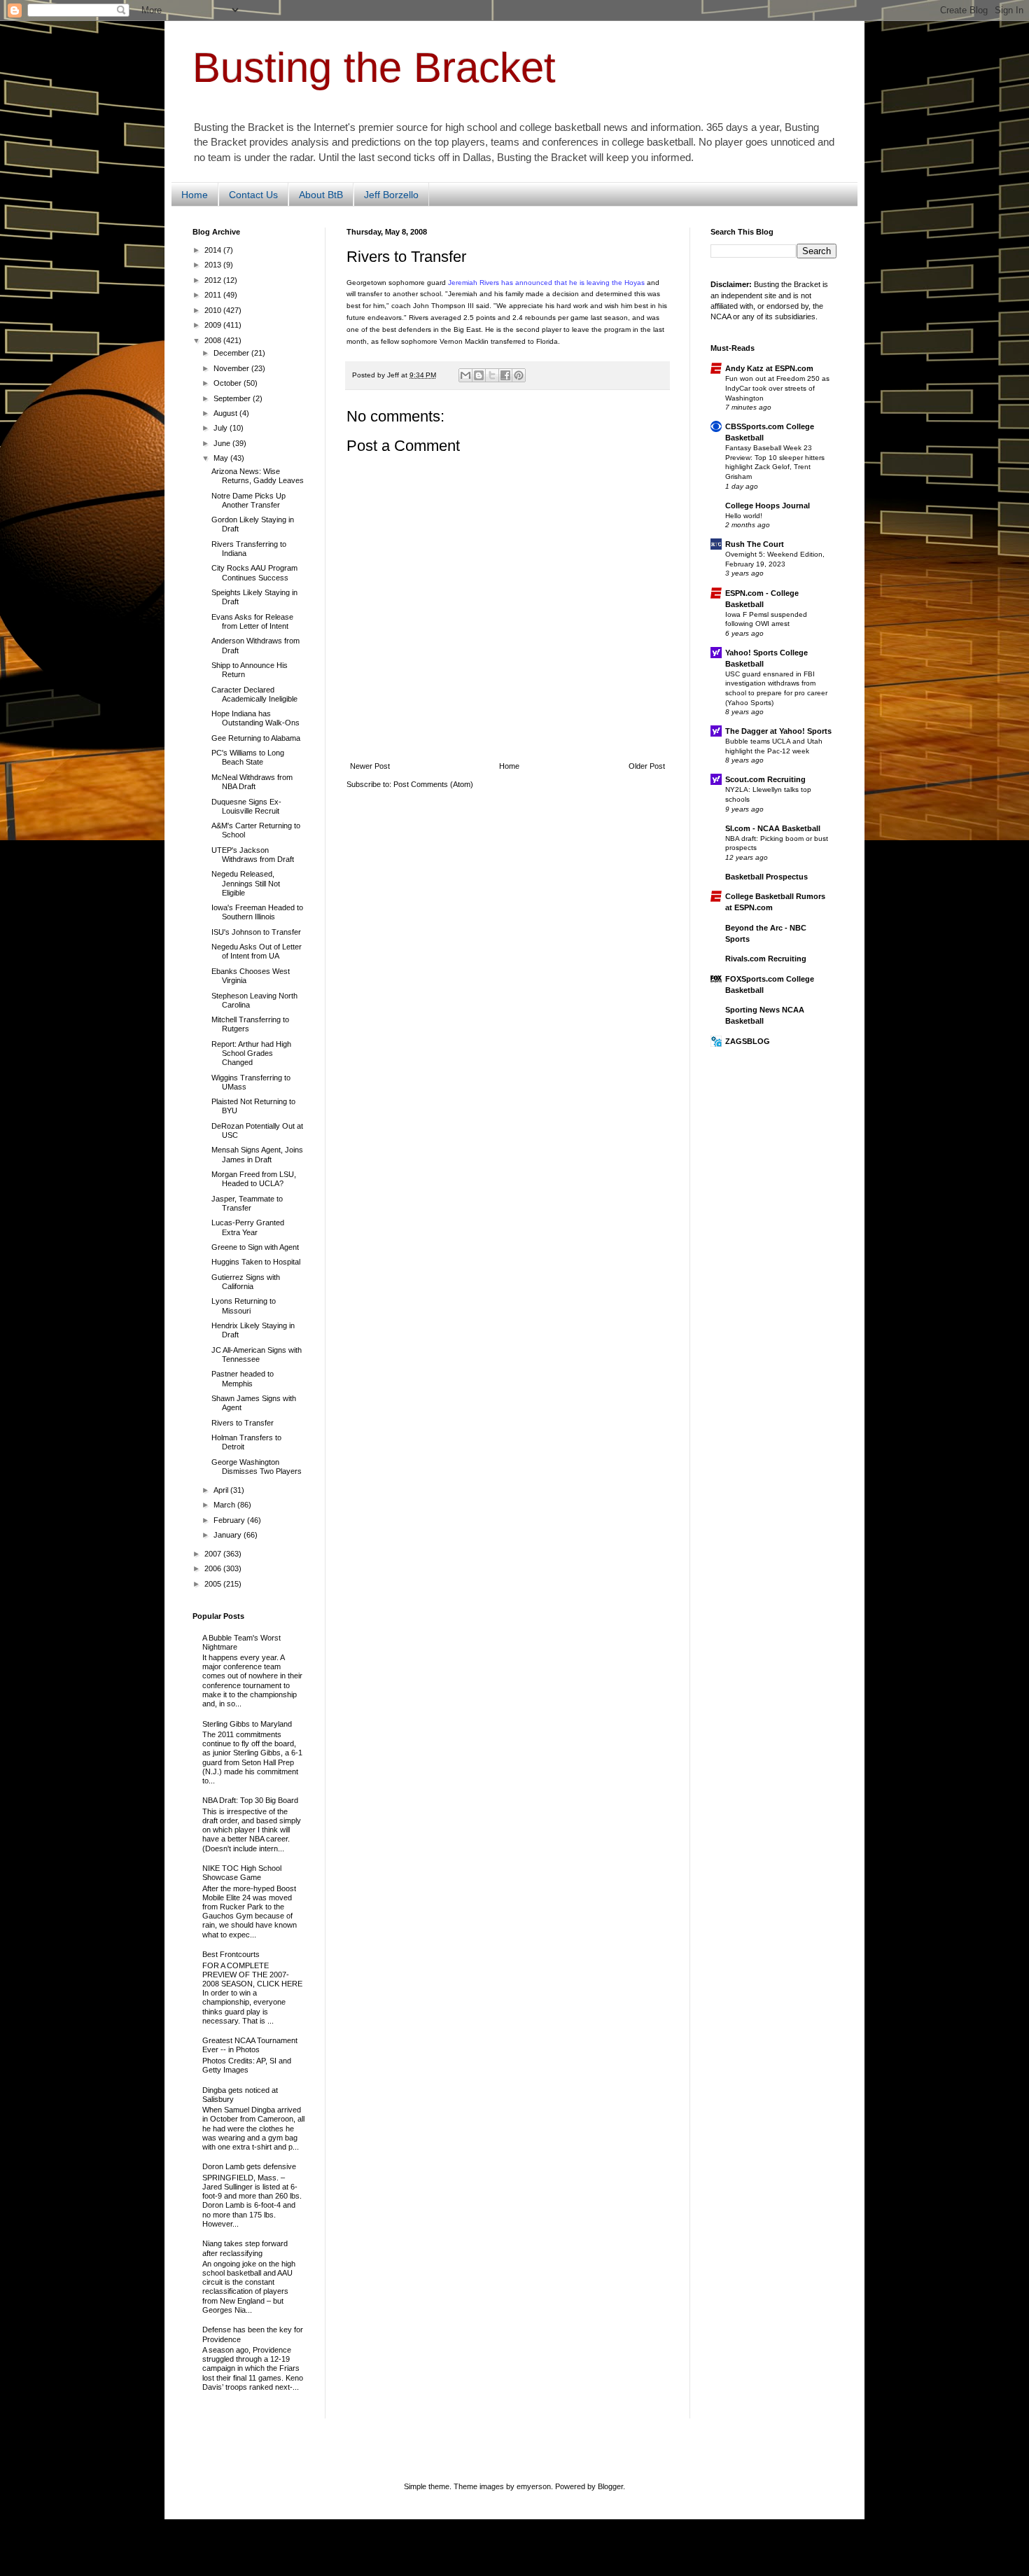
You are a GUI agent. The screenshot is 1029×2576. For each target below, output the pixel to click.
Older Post (647, 766)
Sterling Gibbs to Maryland (247, 1724)
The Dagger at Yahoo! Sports (778, 731)
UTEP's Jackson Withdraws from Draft (253, 855)
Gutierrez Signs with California (246, 1282)
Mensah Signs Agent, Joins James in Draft (257, 1154)
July (222, 428)
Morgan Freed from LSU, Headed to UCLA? (254, 1179)
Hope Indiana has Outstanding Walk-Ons (255, 718)
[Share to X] (492, 375)
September (233, 398)
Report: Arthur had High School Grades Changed (251, 1053)
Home (195, 195)
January (229, 1535)
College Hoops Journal (768, 506)
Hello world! (744, 516)
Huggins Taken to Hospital (256, 1262)
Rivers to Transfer (243, 1423)
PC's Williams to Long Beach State (248, 757)
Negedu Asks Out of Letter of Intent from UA (257, 951)
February (230, 1520)
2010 (214, 310)
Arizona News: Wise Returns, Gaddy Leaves (258, 476)
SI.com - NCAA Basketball (773, 828)
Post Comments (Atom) (433, 784)
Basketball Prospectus (766, 877)
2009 (214, 325)
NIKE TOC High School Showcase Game (242, 1873)
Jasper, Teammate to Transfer (247, 1203)
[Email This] (465, 375)
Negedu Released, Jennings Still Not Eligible (246, 883)
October (229, 383)
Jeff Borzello (391, 195)
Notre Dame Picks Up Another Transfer (248, 500)
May (222, 458)
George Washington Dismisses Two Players (257, 1467)
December (232, 353)
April (222, 1490)
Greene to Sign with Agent (255, 1247)
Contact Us (253, 195)
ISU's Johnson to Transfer (256, 932)
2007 (214, 1554)
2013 (214, 265)
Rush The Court (755, 544)
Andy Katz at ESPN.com (769, 368)
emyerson (534, 2486)
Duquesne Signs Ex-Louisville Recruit (246, 806)
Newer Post (370, 766)
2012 (214, 280)
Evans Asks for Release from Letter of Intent (252, 621)
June (223, 443)
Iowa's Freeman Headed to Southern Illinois (257, 912)
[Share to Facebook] (505, 375)
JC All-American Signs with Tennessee (257, 1355)
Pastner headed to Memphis (243, 1378)
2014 (214, 250)
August (226, 413)
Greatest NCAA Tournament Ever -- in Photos (250, 2045)
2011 (214, 295)
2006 (214, 1568)
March (225, 1505)
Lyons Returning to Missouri (244, 1306)
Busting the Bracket (374, 68)
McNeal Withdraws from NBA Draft (252, 782)
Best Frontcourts (231, 1954)
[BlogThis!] (479, 375)
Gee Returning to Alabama (256, 738)
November (232, 368)
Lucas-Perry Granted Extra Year (248, 1227)
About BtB (321, 195)
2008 (214, 340)
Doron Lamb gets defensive (249, 2166)
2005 (214, 1584)
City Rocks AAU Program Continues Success (254, 572)
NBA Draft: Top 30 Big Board (250, 1800)
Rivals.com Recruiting (766, 959)
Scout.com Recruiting (765, 779)
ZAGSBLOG (748, 1041)
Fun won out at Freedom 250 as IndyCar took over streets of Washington (777, 388)
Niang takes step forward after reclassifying (245, 2248)
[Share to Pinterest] (519, 375)
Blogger (610, 2486)
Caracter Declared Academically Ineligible (254, 694)
